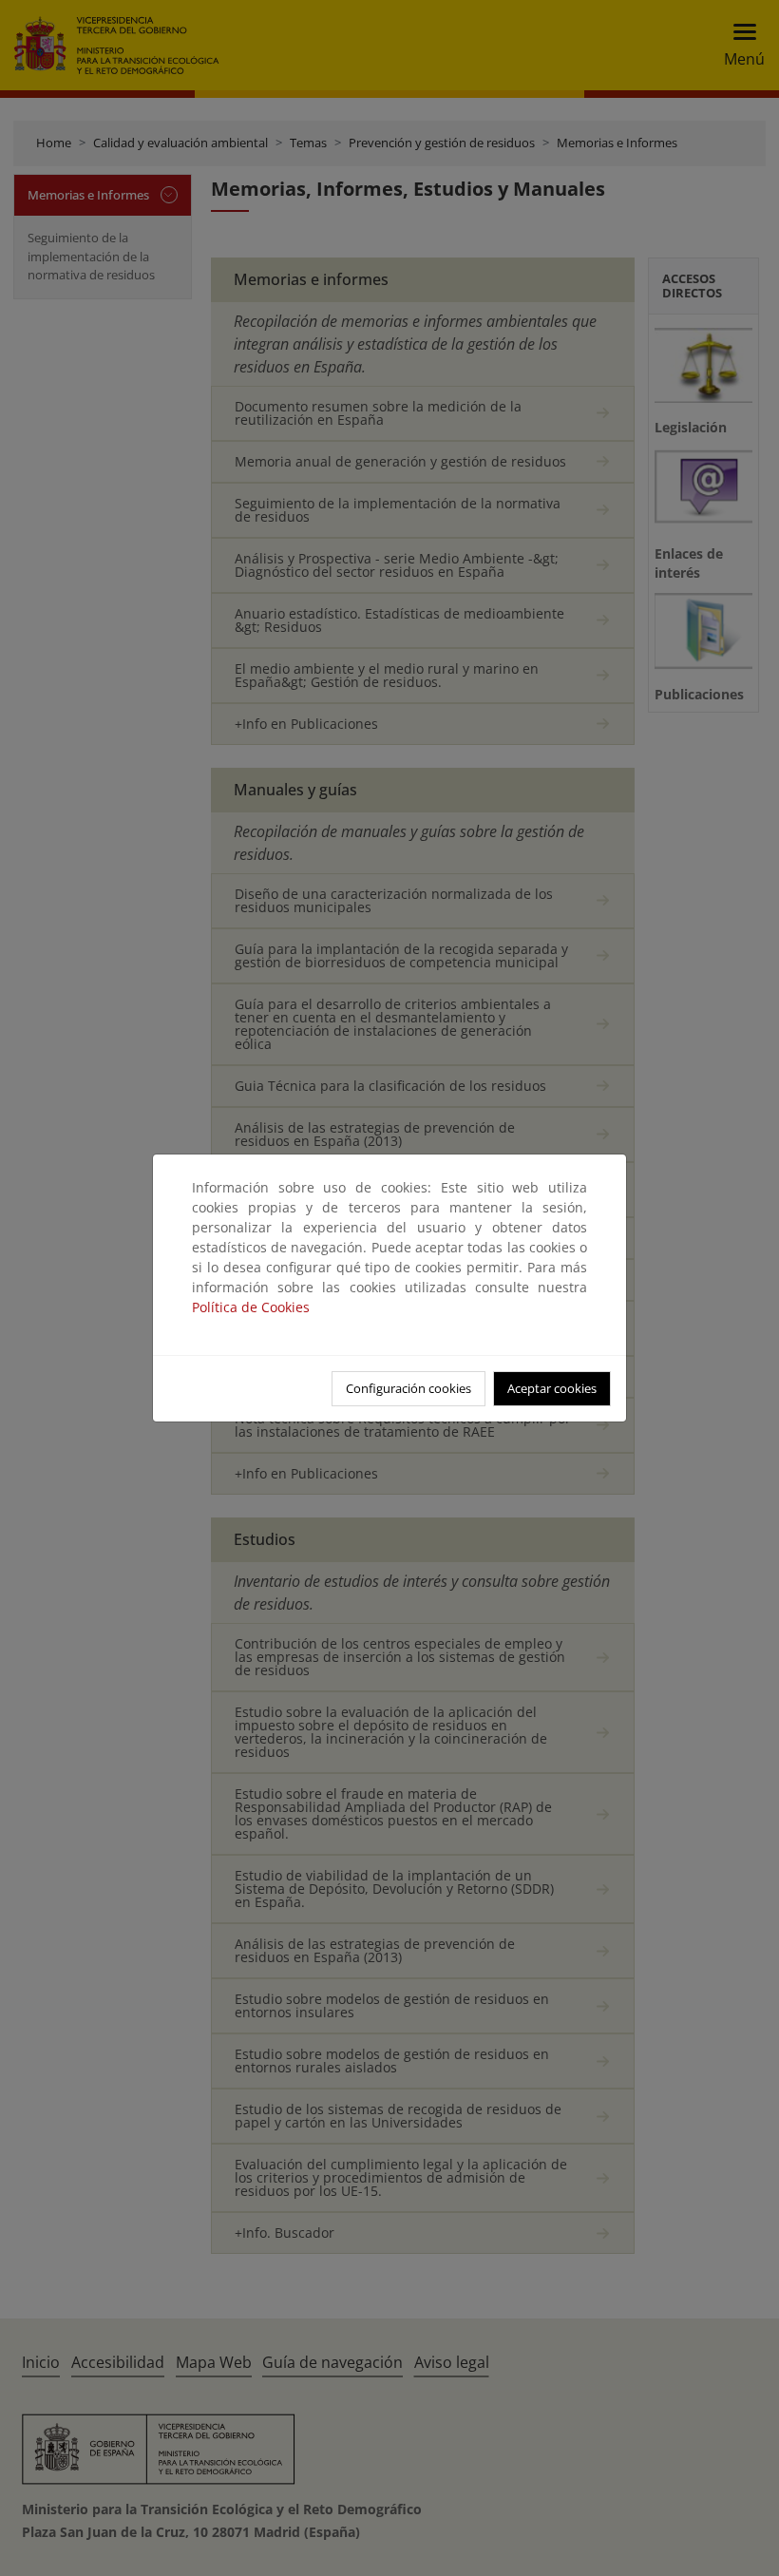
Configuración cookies (408, 1388)
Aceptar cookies (552, 1388)
